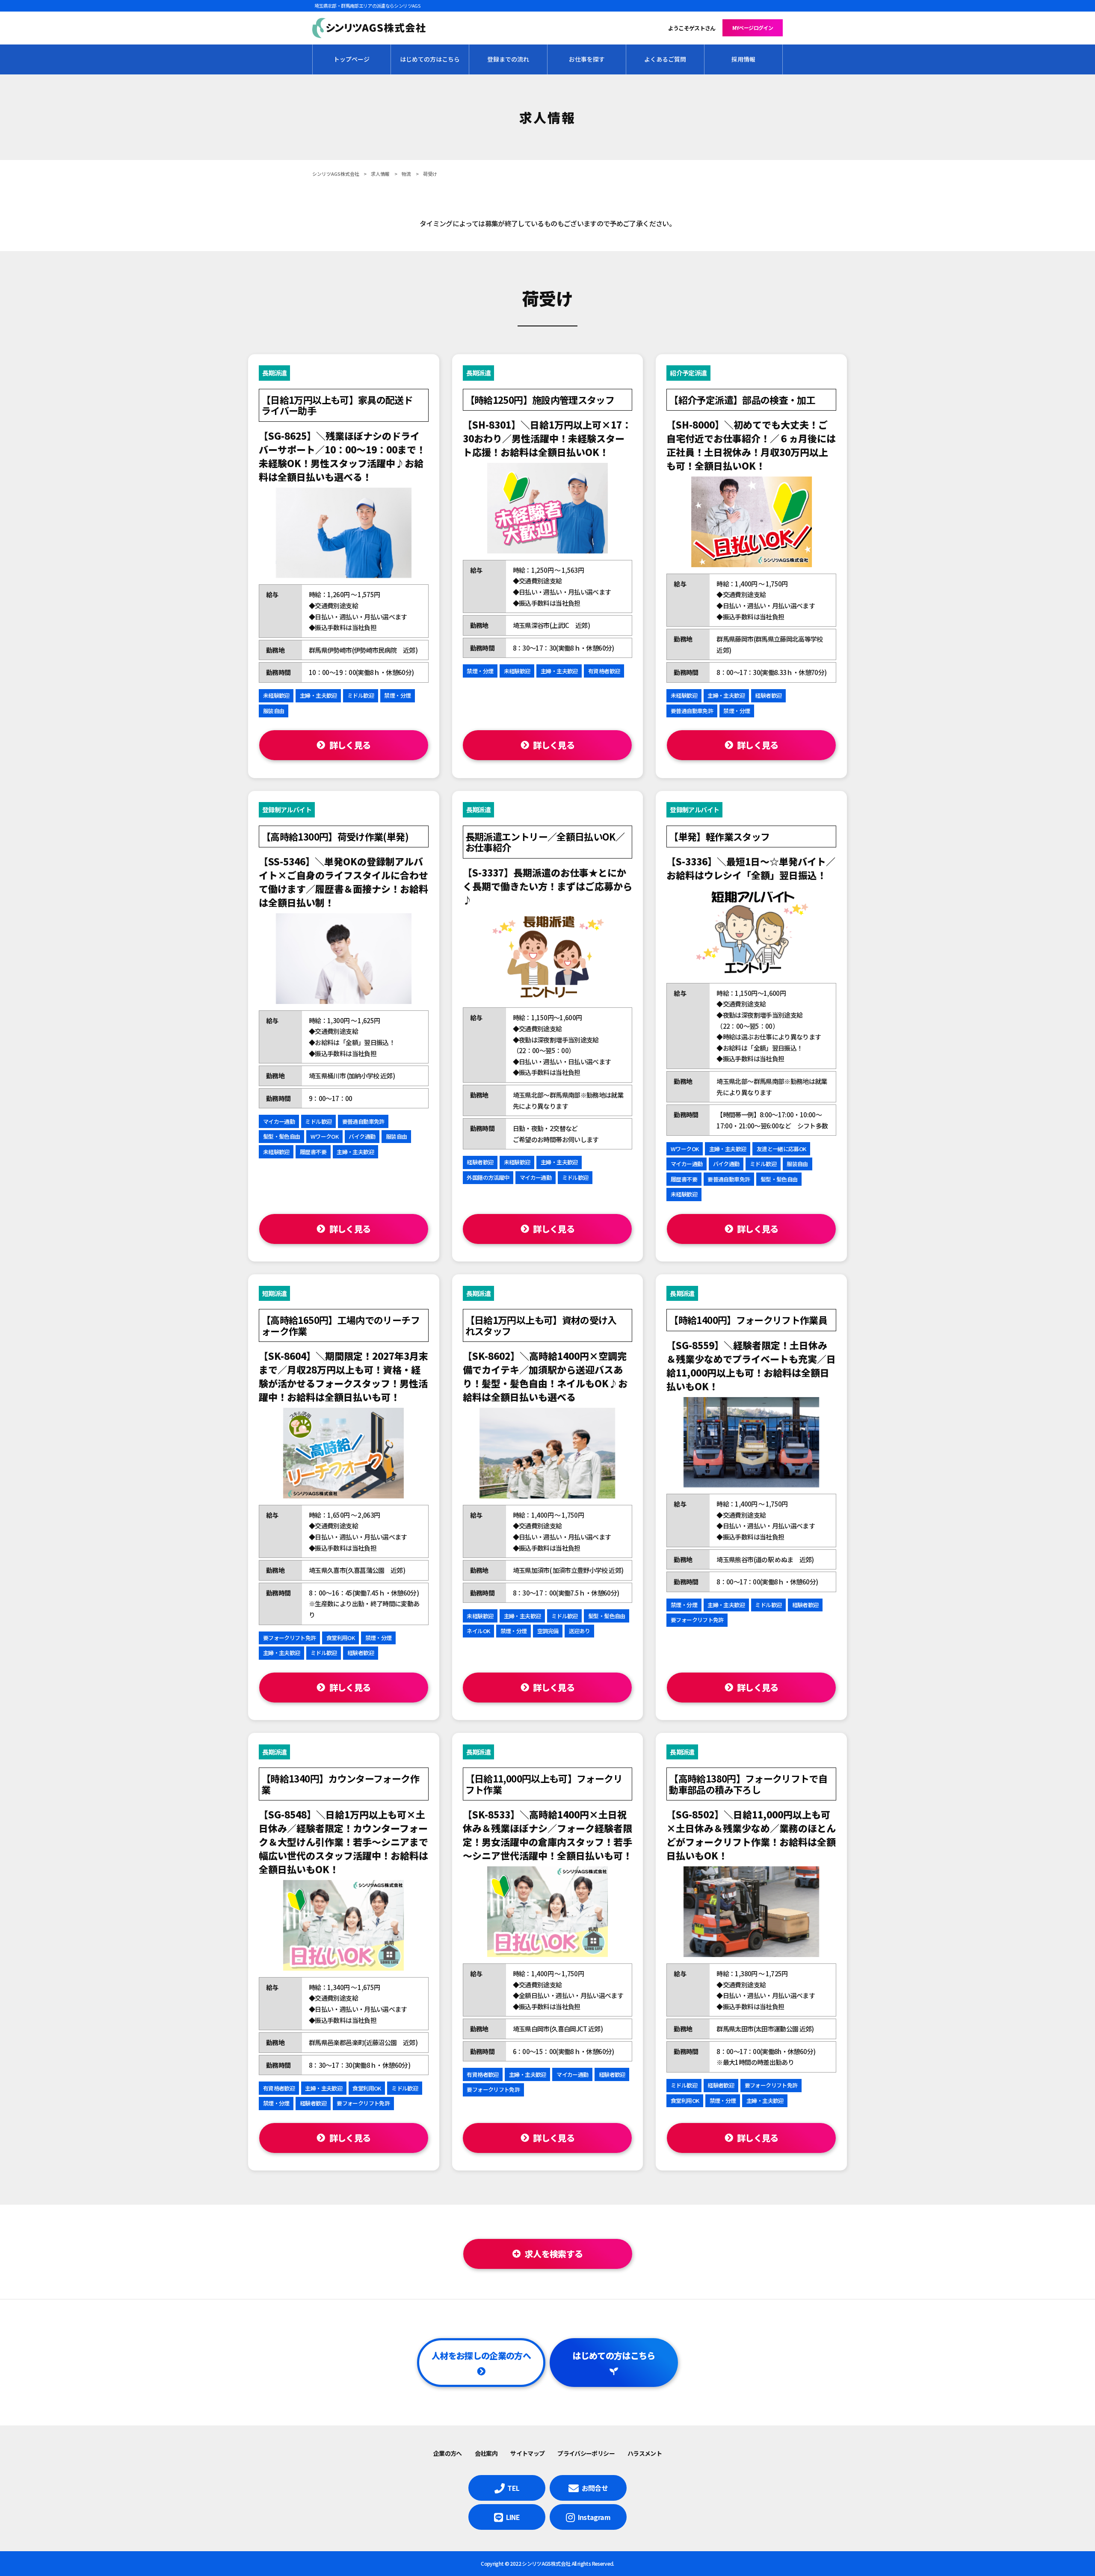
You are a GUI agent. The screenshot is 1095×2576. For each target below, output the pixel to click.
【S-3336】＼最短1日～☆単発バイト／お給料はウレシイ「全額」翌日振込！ (751, 868)
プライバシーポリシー (586, 2453)
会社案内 (486, 2453)
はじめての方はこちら (614, 2355)
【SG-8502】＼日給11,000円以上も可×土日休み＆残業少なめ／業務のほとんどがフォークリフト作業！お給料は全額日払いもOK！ (751, 1835)
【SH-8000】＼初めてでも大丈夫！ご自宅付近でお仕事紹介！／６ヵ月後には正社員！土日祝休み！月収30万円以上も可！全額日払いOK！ (751, 445)
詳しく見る (350, 745)
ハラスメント (645, 2453)
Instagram (594, 2517)
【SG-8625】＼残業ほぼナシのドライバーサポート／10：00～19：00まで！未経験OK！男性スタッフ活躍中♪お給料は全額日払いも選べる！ (342, 456)
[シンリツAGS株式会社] (369, 28)
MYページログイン (753, 28)
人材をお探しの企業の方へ (481, 2355)
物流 (406, 174)
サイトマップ (527, 2453)
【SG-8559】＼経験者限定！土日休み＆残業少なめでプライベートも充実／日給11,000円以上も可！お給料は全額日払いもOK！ (751, 1365)
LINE (513, 2517)
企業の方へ (448, 2453)
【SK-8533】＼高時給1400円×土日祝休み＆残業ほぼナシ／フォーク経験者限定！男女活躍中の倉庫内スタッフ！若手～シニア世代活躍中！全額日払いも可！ (547, 1835)
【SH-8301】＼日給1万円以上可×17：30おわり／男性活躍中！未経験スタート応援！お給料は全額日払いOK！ (547, 438)
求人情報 (380, 174)
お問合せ (595, 2488)
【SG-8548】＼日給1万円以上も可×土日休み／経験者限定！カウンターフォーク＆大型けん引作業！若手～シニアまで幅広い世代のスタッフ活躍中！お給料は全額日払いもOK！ (343, 1842)
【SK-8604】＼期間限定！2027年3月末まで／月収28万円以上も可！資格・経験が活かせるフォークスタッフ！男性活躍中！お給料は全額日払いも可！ (343, 1376)
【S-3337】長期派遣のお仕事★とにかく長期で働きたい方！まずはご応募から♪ (547, 886)
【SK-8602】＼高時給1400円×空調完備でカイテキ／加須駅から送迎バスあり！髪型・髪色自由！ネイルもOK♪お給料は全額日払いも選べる (545, 1376)
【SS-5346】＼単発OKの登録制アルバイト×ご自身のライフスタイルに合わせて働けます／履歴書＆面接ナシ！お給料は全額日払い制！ (343, 882)
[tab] (548, 2254)
